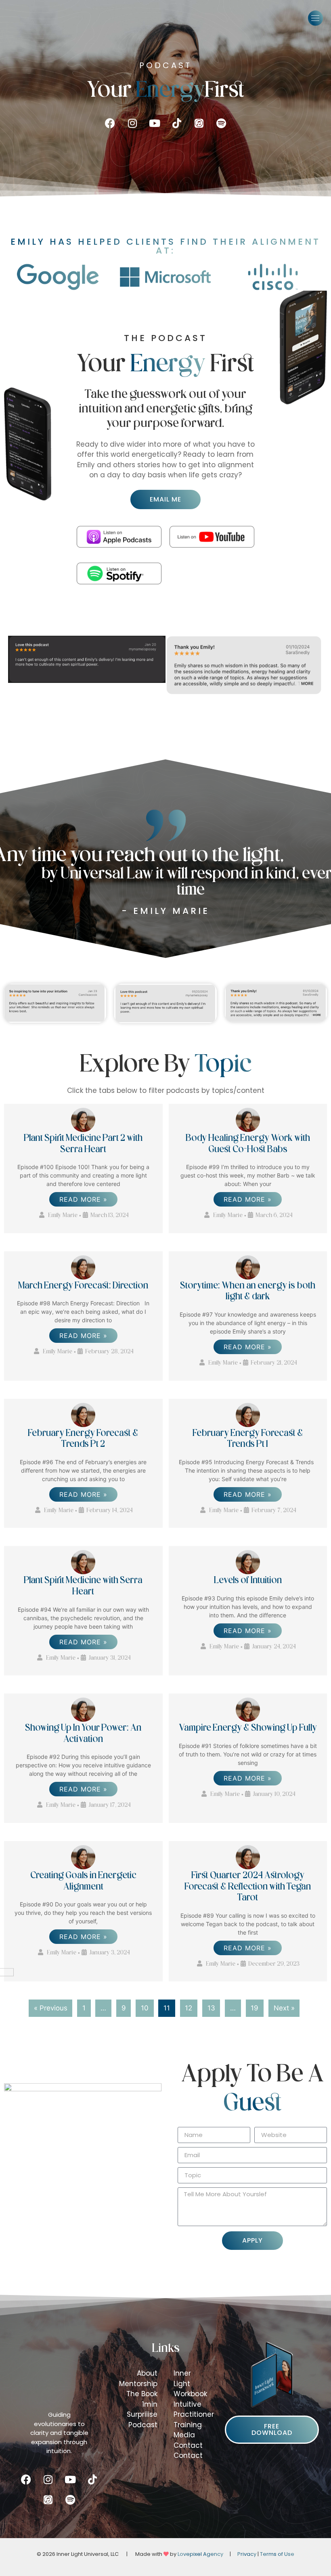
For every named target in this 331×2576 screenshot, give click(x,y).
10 (145, 2008)
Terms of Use (277, 2554)
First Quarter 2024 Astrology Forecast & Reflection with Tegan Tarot (248, 1887)
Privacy (247, 2554)
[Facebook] (110, 123)
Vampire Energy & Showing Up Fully (248, 1728)
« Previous (51, 2008)
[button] (316, 18)
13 (211, 2008)
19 (255, 2008)
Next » (284, 2008)
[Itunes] (199, 123)
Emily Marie (63, 1216)
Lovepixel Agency (200, 2554)
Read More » (83, 1199)
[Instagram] (132, 123)
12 (189, 2008)
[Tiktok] (177, 123)
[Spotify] (221, 123)
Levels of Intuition (248, 1581)
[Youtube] (155, 123)
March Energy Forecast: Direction (83, 1286)
